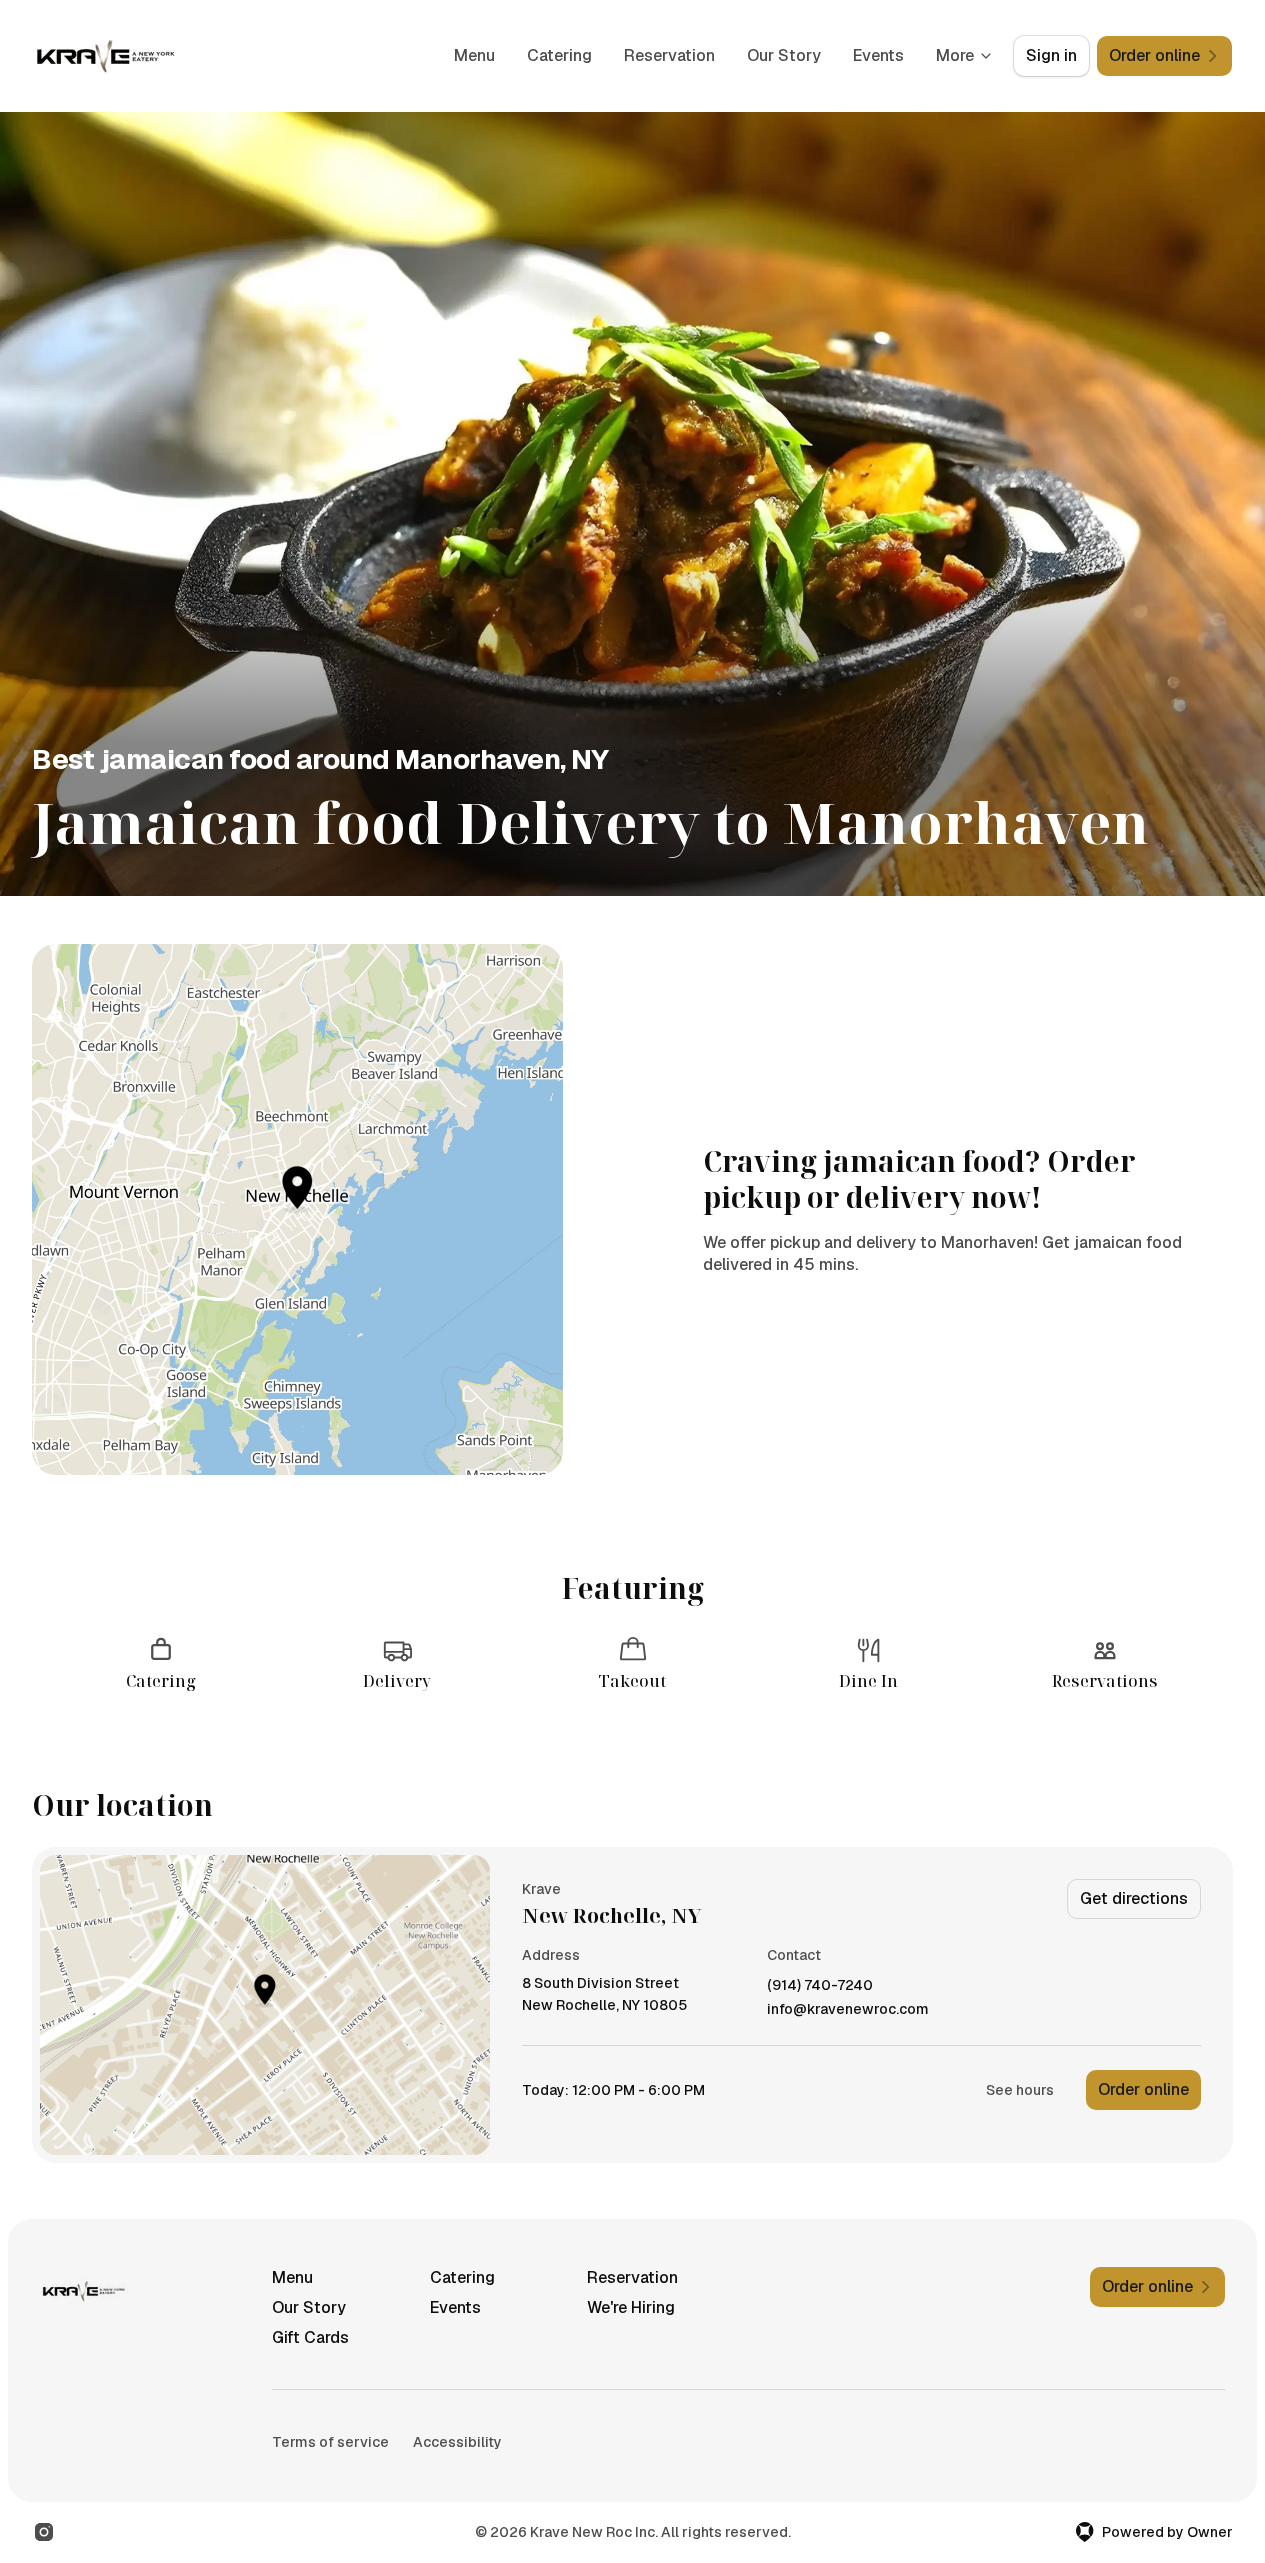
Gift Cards (310, 2337)
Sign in (1051, 55)
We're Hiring (631, 2307)
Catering (559, 55)
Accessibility (457, 2442)
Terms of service (330, 2442)
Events (878, 55)
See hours (1020, 2090)
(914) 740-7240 (820, 1985)
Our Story (784, 55)
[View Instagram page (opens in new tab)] (44, 2532)
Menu (474, 55)
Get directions (1134, 1898)
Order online (1143, 2089)
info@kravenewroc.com (848, 2009)
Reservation (669, 55)
